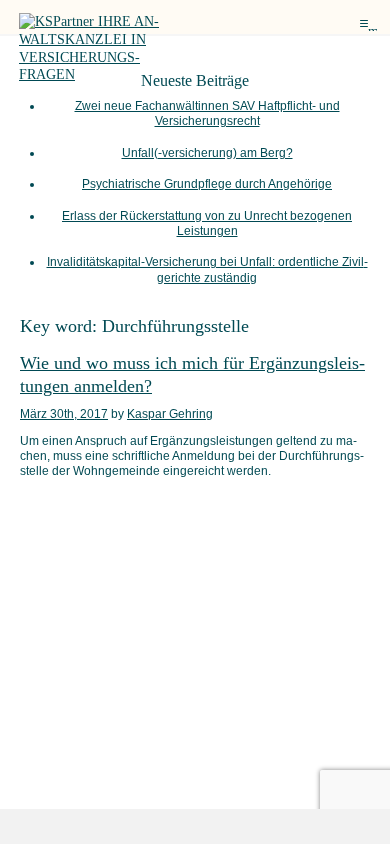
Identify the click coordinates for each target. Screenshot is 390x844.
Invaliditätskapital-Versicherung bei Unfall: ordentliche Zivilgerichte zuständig (207, 269)
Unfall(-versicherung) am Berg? (207, 153)
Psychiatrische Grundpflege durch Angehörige (207, 184)
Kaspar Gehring (170, 414)
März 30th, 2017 (64, 414)
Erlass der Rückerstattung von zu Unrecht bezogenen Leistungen (207, 223)
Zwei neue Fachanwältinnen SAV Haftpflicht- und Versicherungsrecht (207, 113)
